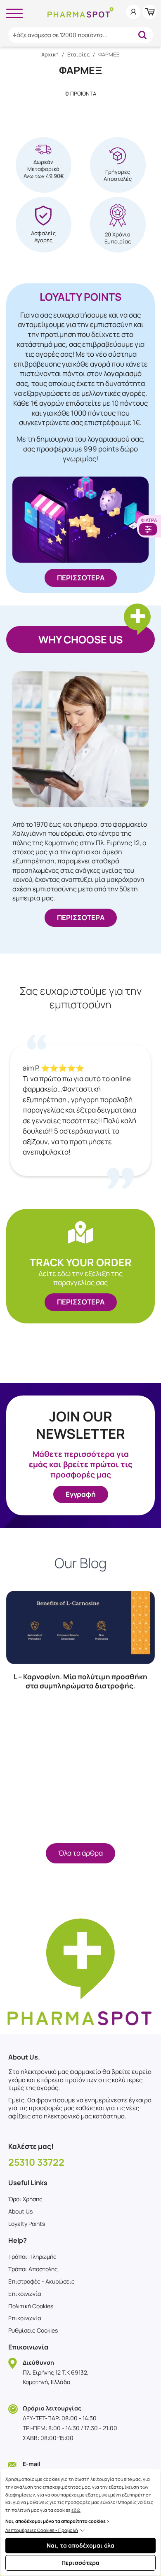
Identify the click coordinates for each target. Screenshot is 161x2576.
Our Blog (80, 1563)
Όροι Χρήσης (25, 2199)
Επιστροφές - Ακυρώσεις (41, 2281)
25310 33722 (36, 2162)
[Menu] (14, 12)
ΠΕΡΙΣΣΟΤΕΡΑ (81, 578)
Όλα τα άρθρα (80, 1853)
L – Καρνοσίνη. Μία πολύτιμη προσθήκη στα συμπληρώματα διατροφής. (80, 1681)
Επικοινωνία (25, 2294)
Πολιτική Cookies (31, 2306)
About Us (20, 2211)
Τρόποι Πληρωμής (32, 2257)
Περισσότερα (80, 2563)
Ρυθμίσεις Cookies (33, 2330)
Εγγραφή (81, 1494)
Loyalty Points (27, 2224)
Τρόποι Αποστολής (33, 2269)
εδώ (76, 2510)
